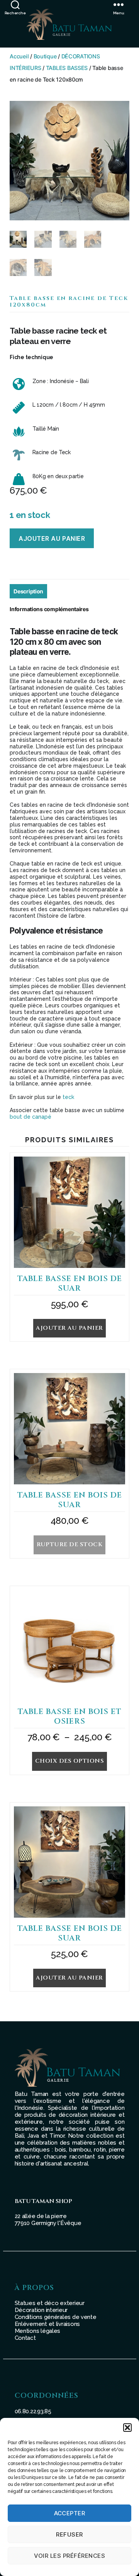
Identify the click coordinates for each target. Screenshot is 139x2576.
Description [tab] (28, 591)
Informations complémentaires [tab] (49, 609)
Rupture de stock (70, 1544)
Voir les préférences (70, 2556)
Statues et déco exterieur (50, 2303)
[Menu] (126, 4)
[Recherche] (15, 4)
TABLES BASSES (67, 68)
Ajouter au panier (52, 538)
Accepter (70, 2513)
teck (68, 1097)
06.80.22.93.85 (33, 2411)
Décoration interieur (41, 2310)
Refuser (69, 2534)
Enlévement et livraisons (47, 2324)
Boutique (45, 56)
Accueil (19, 56)
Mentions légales (38, 2331)
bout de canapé (31, 1117)
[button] (127, 2428)
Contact (25, 2338)
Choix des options (70, 1761)
